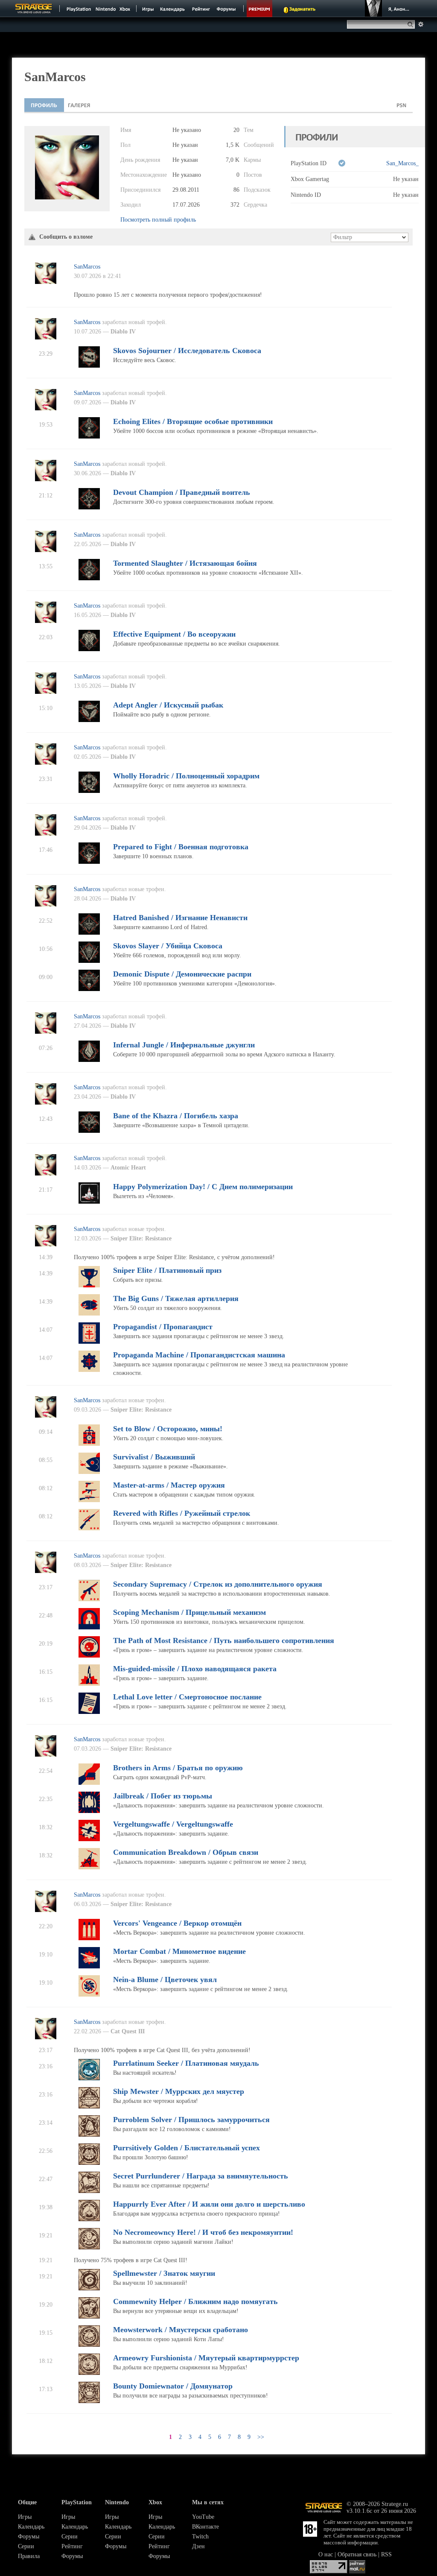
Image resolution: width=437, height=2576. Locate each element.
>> (261, 2437)
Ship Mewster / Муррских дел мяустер (179, 2091)
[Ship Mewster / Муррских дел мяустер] (89, 2107)
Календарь (31, 2527)
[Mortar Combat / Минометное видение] (89, 1966)
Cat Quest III (128, 2031)
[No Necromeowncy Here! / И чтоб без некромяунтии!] (89, 2247)
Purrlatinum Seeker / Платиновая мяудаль (186, 2063)
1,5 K (233, 145)
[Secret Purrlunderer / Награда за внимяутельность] (89, 2191)
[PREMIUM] (259, 9)
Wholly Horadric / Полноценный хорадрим (186, 776)
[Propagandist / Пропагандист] (89, 1342)
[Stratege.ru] (34, 9)
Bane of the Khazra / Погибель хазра (176, 1116)
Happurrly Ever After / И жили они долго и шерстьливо (209, 2204)
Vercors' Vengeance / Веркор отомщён (177, 1923)
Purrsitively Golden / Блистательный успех (186, 2148)
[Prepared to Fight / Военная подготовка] (89, 862)
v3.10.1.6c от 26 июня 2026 (381, 2511)
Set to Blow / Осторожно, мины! (168, 1429)
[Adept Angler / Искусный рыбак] (89, 720)
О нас (326, 2554)
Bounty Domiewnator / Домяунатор (173, 2386)
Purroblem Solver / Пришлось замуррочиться (191, 2120)
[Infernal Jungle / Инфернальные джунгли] (89, 1060)
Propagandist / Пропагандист (163, 1327)
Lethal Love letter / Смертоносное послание (187, 1697)
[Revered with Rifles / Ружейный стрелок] (89, 1528)
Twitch (200, 2537)
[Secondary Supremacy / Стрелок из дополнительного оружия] (89, 1599)
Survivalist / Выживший (154, 1457)
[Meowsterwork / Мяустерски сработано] (89, 2345)
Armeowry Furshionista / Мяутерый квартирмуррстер (206, 2358)
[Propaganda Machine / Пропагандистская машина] (89, 1370)
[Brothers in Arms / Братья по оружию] (89, 1783)
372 (235, 205)
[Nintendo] (106, 9)
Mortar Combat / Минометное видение (179, 1951)
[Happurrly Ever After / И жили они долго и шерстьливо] (89, 2219)
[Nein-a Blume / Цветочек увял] (89, 1995)
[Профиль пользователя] (44, 105)
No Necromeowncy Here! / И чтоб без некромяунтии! (203, 2232)
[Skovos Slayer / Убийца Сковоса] (89, 961)
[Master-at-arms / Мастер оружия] (89, 1500)
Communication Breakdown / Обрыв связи (186, 1852)
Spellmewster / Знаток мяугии (164, 2273)
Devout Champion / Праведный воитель (182, 492)
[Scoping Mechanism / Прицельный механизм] (89, 1627)
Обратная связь (357, 2554)
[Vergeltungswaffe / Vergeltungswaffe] (89, 1839)
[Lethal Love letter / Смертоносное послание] (89, 1712)
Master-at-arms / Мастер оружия (169, 1485)
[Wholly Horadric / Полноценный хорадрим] (89, 791)
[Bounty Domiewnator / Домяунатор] (89, 2401)
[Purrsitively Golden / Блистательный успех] (89, 2163)
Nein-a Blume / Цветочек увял (165, 1980)
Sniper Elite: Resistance (141, 1238)
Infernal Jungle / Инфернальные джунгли (184, 1045)
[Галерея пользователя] (79, 105)
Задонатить (302, 9)
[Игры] (148, 9)
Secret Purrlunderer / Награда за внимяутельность (201, 2176)
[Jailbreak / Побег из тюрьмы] (89, 1811)
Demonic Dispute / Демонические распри (182, 974)
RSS (386, 2554)
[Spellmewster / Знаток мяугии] (89, 2288)
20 (236, 130)
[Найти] (412, 24)
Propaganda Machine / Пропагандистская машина (199, 1355)
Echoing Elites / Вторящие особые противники (193, 421)
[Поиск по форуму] (421, 24)
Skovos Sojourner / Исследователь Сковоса (187, 351)
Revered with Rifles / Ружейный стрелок (182, 1513)
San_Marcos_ (402, 163)
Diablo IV (123, 332)
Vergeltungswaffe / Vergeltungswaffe (173, 1824)
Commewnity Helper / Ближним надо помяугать (195, 2301)
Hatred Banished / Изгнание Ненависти (180, 918)
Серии (26, 2546)
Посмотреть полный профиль (158, 220)
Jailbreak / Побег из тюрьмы (163, 1796)
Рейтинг (72, 2546)
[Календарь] (172, 9)
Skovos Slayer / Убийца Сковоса (168, 946)
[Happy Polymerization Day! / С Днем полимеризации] (89, 1202)
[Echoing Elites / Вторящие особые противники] (89, 437)
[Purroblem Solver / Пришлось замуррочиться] (89, 2135)
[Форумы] (227, 9)
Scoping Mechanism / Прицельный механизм (189, 1612)
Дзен (198, 2546)
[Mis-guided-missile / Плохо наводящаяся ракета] (89, 1684)
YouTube (203, 2517)
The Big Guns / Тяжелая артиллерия (176, 1298)
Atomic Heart (128, 1168)
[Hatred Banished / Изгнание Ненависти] (89, 933)
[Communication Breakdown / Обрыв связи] (89, 1867)
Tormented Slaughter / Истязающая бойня (185, 563)
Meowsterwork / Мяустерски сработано (181, 2330)
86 (236, 190)
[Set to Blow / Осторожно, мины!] (89, 1444)
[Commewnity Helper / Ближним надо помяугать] (89, 2317)
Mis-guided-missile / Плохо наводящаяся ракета (195, 1669)
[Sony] (78, 9)
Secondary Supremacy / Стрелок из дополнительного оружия (218, 1584)
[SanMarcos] (46, 282)
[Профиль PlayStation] (402, 105)
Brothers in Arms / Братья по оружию (178, 1768)
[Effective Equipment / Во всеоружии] (89, 649)
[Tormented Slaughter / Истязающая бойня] (89, 578)
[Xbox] (126, 9)
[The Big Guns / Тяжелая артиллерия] (89, 1314)
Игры (25, 2517)
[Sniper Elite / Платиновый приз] (89, 1285)
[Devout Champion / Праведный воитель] (89, 507)
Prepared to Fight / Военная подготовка (181, 847)
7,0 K (233, 160)
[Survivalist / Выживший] (89, 1472)
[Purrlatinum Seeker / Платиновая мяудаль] (89, 2078)
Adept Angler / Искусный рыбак (168, 705)
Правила (29, 2556)
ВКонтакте (205, 2527)
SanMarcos (87, 267)
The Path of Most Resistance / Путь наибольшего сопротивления (224, 1640)
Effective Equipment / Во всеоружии (174, 634)
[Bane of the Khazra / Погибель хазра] (89, 1131)
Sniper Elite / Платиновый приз (167, 1270)
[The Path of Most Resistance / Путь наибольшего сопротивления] (89, 1656)
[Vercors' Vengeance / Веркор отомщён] (89, 1938)
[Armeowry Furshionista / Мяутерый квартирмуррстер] (89, 2373)
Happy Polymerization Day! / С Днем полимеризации (203, 1187)
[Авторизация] (388, 9)
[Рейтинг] (201, 9)
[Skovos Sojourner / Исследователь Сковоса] (89, 366)
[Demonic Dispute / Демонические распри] (89, 989)
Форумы (29, 2537)
